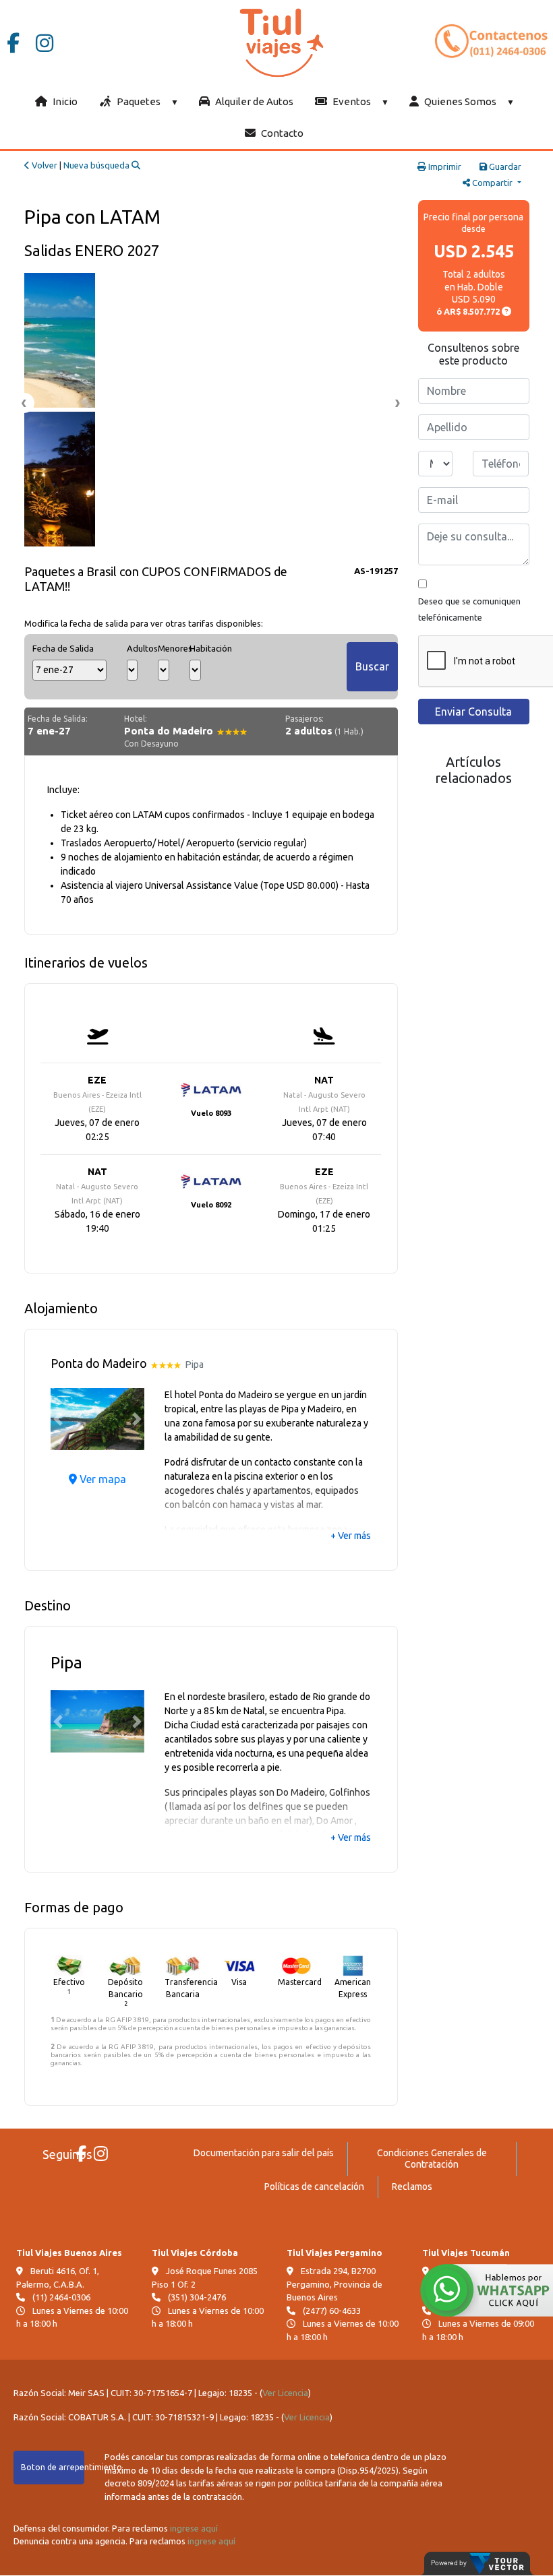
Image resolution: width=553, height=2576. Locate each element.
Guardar (504, 166)
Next (398, 403)
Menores (164, 648)
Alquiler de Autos (253, 101)
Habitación (195, 648)
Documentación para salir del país (264, 2153)
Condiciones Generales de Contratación (432, 2159)
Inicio (64, 101)
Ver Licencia (285, 2393)
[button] (58, 1419)
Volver (43, 165)
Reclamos (412, 2187)
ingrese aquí (194, 2528)
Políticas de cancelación (314, 2187)
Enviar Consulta (473, 712)
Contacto (281, 133)
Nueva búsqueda (97, 165)
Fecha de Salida (63, 648)
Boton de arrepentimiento (53, 2467)
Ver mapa (101, 1479)
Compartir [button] (492, 183)
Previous (24, 403)
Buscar (372, 666)
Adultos (133, 648)
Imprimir (444, 166)
